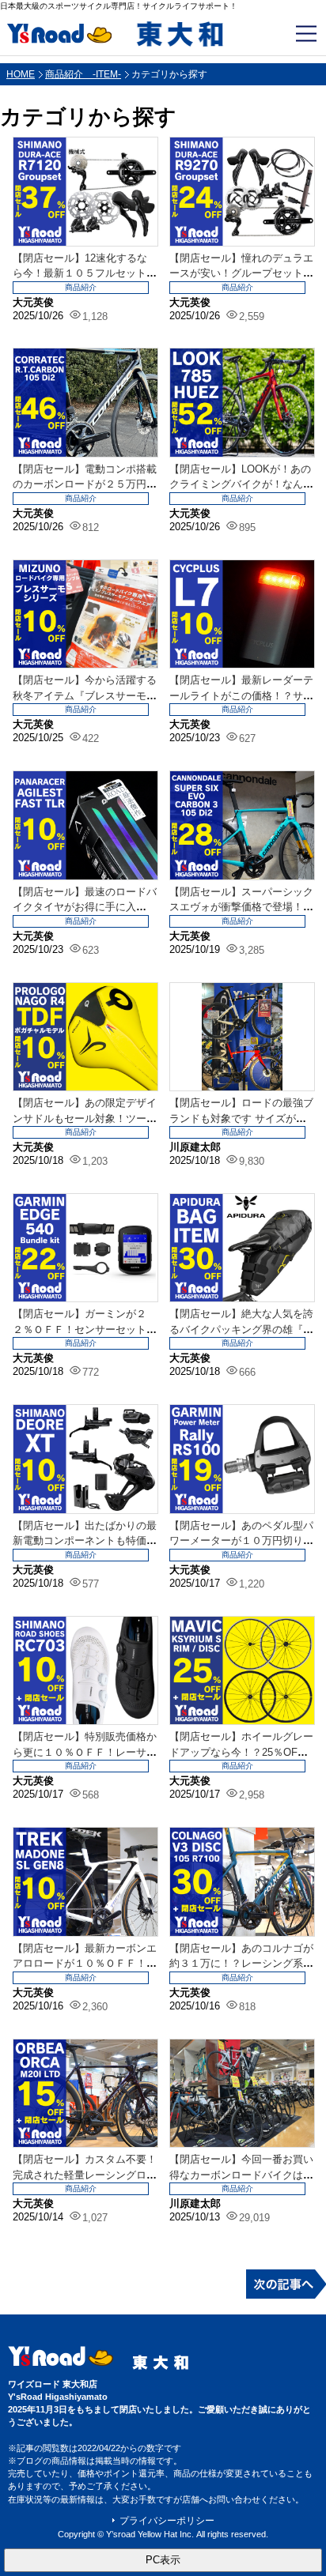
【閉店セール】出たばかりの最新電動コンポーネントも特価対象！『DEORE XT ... (85, 1541)
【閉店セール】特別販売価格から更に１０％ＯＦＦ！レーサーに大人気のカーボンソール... (85, 1752)
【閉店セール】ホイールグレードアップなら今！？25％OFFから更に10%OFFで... (241, 1752)
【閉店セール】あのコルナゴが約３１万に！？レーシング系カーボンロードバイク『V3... (241, 1964)
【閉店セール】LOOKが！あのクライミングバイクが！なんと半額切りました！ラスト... (241, 484)
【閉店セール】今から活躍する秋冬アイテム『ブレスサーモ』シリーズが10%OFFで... (85, 695)
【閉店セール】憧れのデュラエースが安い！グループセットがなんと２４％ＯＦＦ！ (241, 273)
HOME (21, 74)
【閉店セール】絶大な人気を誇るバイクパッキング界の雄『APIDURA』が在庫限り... (241, 1329)
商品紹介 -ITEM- (83, 74)
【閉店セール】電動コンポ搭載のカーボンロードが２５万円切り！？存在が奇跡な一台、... (85, 484)
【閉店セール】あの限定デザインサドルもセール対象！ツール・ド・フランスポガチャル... (85, 1118)
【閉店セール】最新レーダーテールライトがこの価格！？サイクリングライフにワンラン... (241, 695)
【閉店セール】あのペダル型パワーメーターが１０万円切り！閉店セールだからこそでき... (241, 1541)
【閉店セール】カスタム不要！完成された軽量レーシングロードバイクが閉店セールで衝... (85, 2175)
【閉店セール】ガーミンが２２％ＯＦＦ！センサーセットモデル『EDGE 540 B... (85, 1329)
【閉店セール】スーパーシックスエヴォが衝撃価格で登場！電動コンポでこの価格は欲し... (241, 907)
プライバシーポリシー (167, 2521)
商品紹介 (81, 287)
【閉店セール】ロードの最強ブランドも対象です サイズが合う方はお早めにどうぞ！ (241, 1118)
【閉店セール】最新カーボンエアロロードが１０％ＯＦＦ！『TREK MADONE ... (85, 1964)
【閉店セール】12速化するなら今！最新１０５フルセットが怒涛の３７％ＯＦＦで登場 (85, 273)
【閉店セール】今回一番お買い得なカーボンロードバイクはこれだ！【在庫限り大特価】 (241, 2175)
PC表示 (163, 2560)
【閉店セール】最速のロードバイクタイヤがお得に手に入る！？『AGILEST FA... (85, 907)
